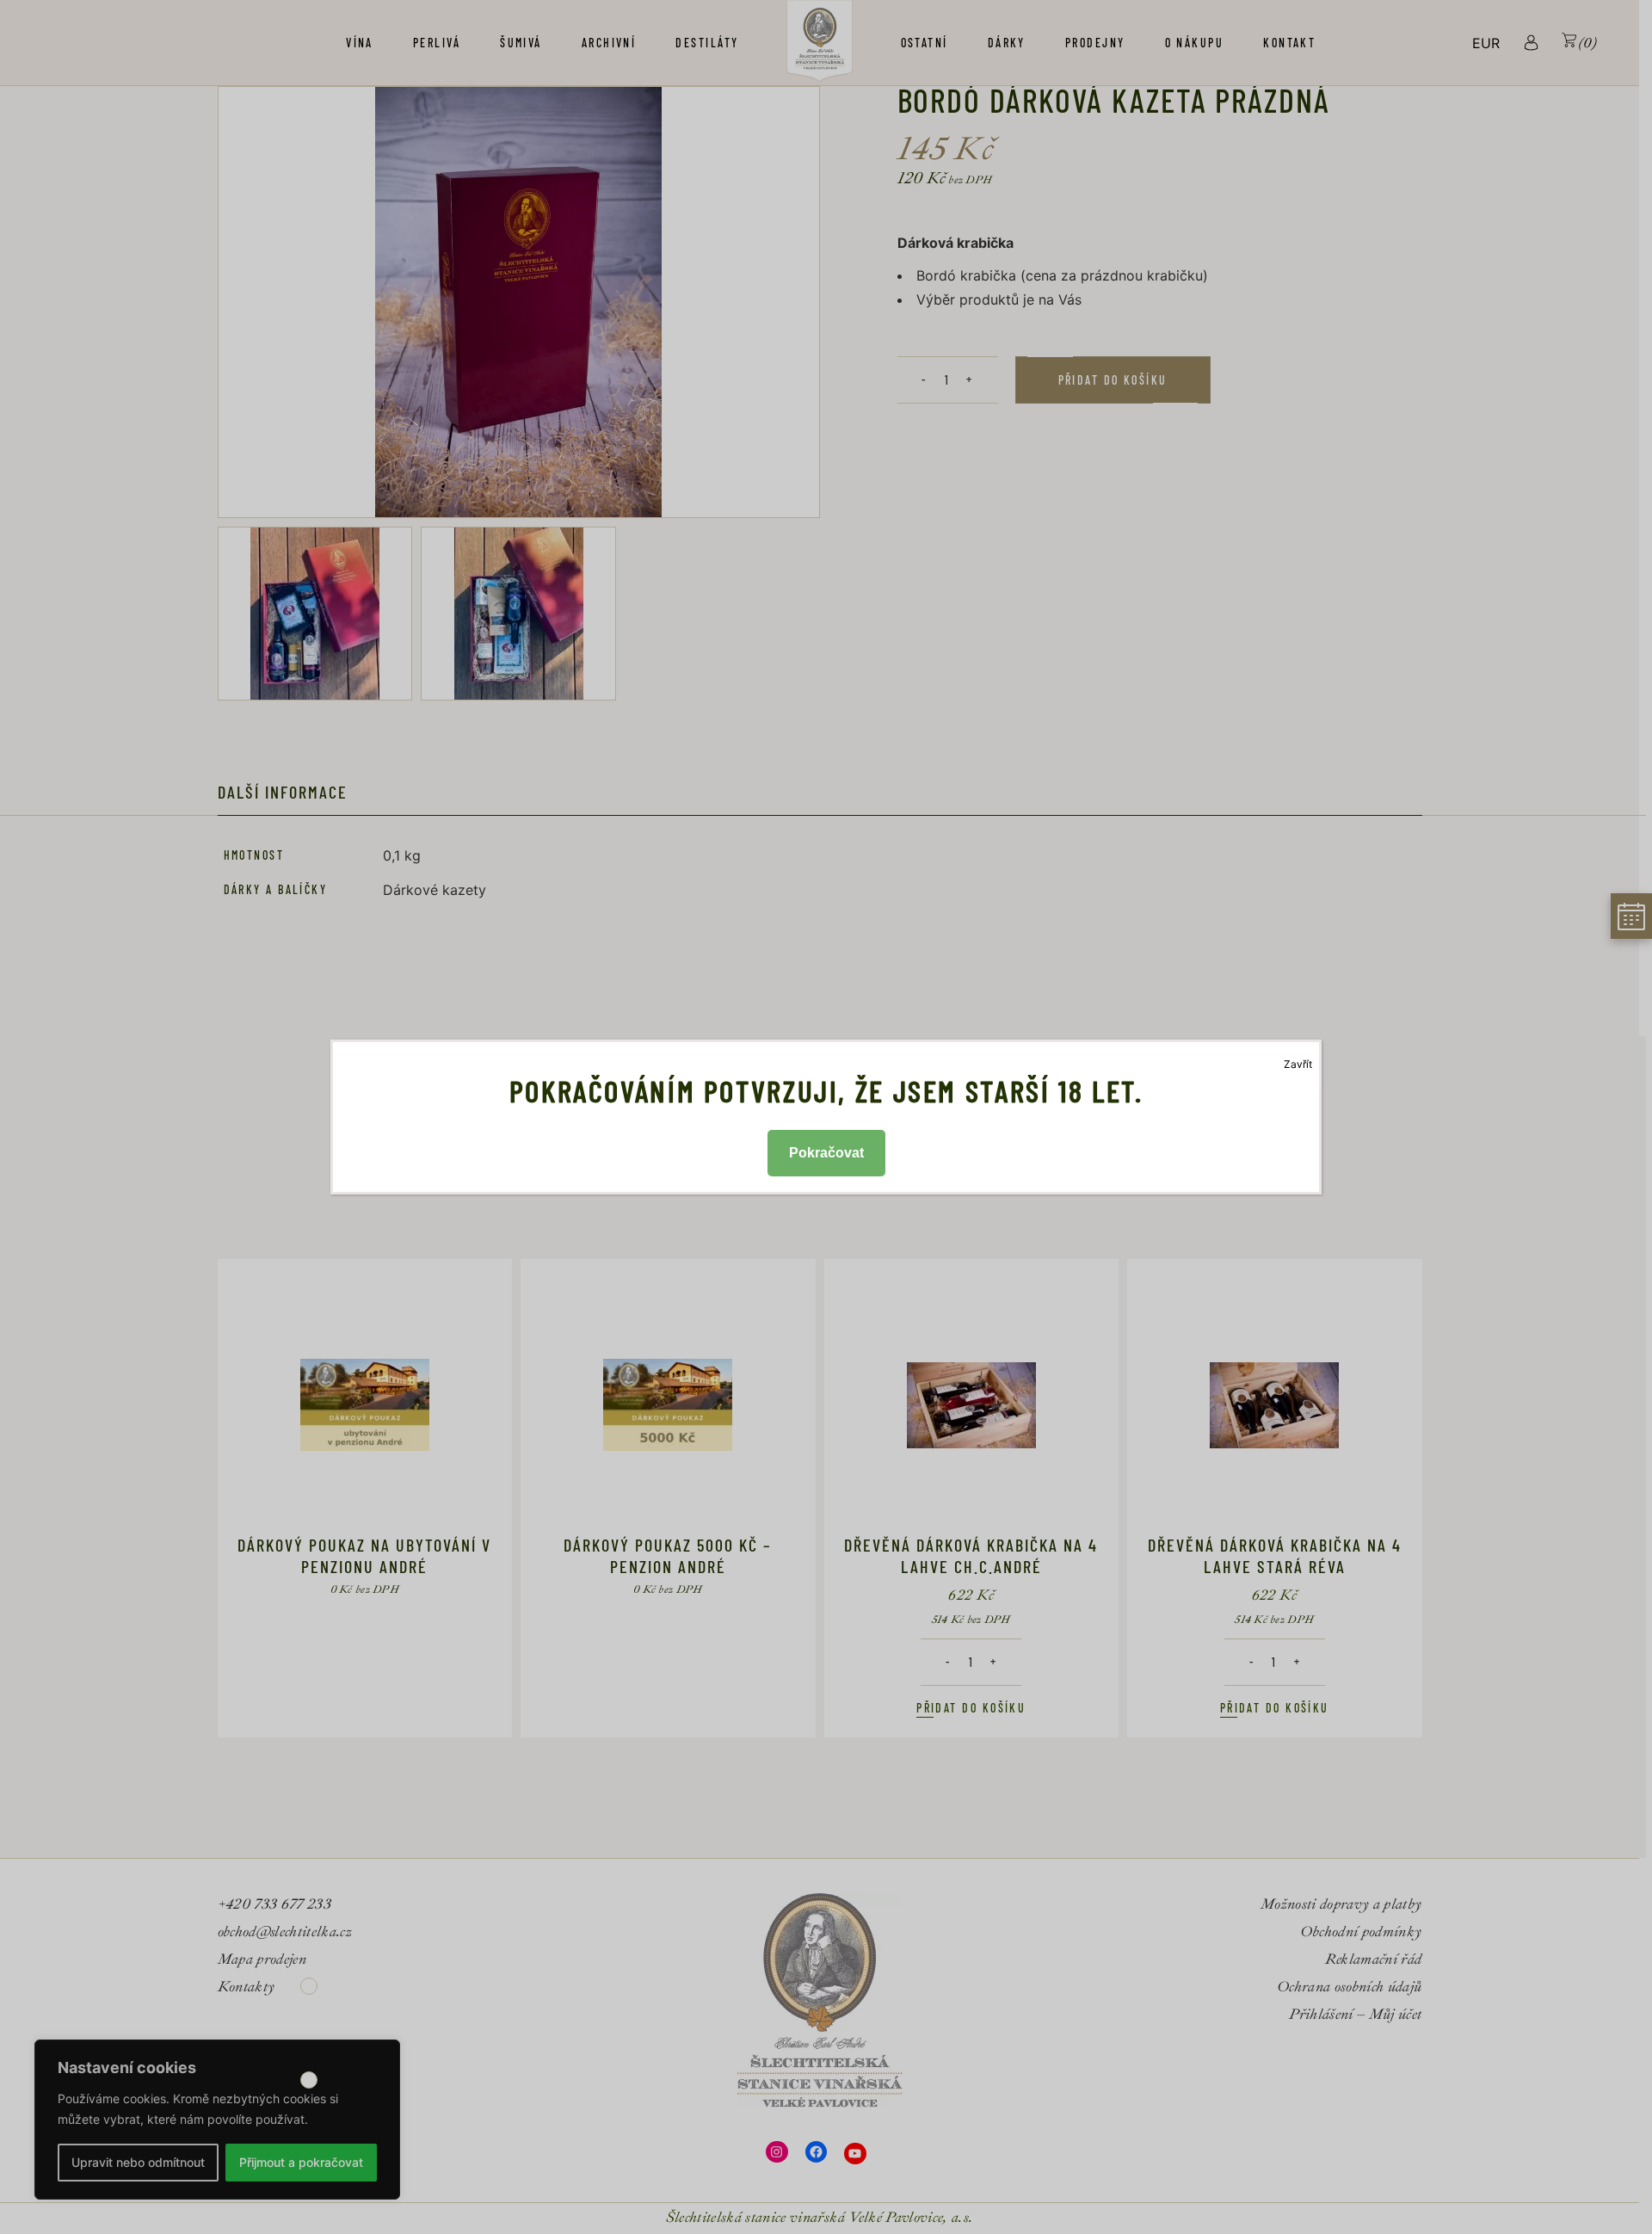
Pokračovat (826, 1153)
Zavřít (1298, 1064)
